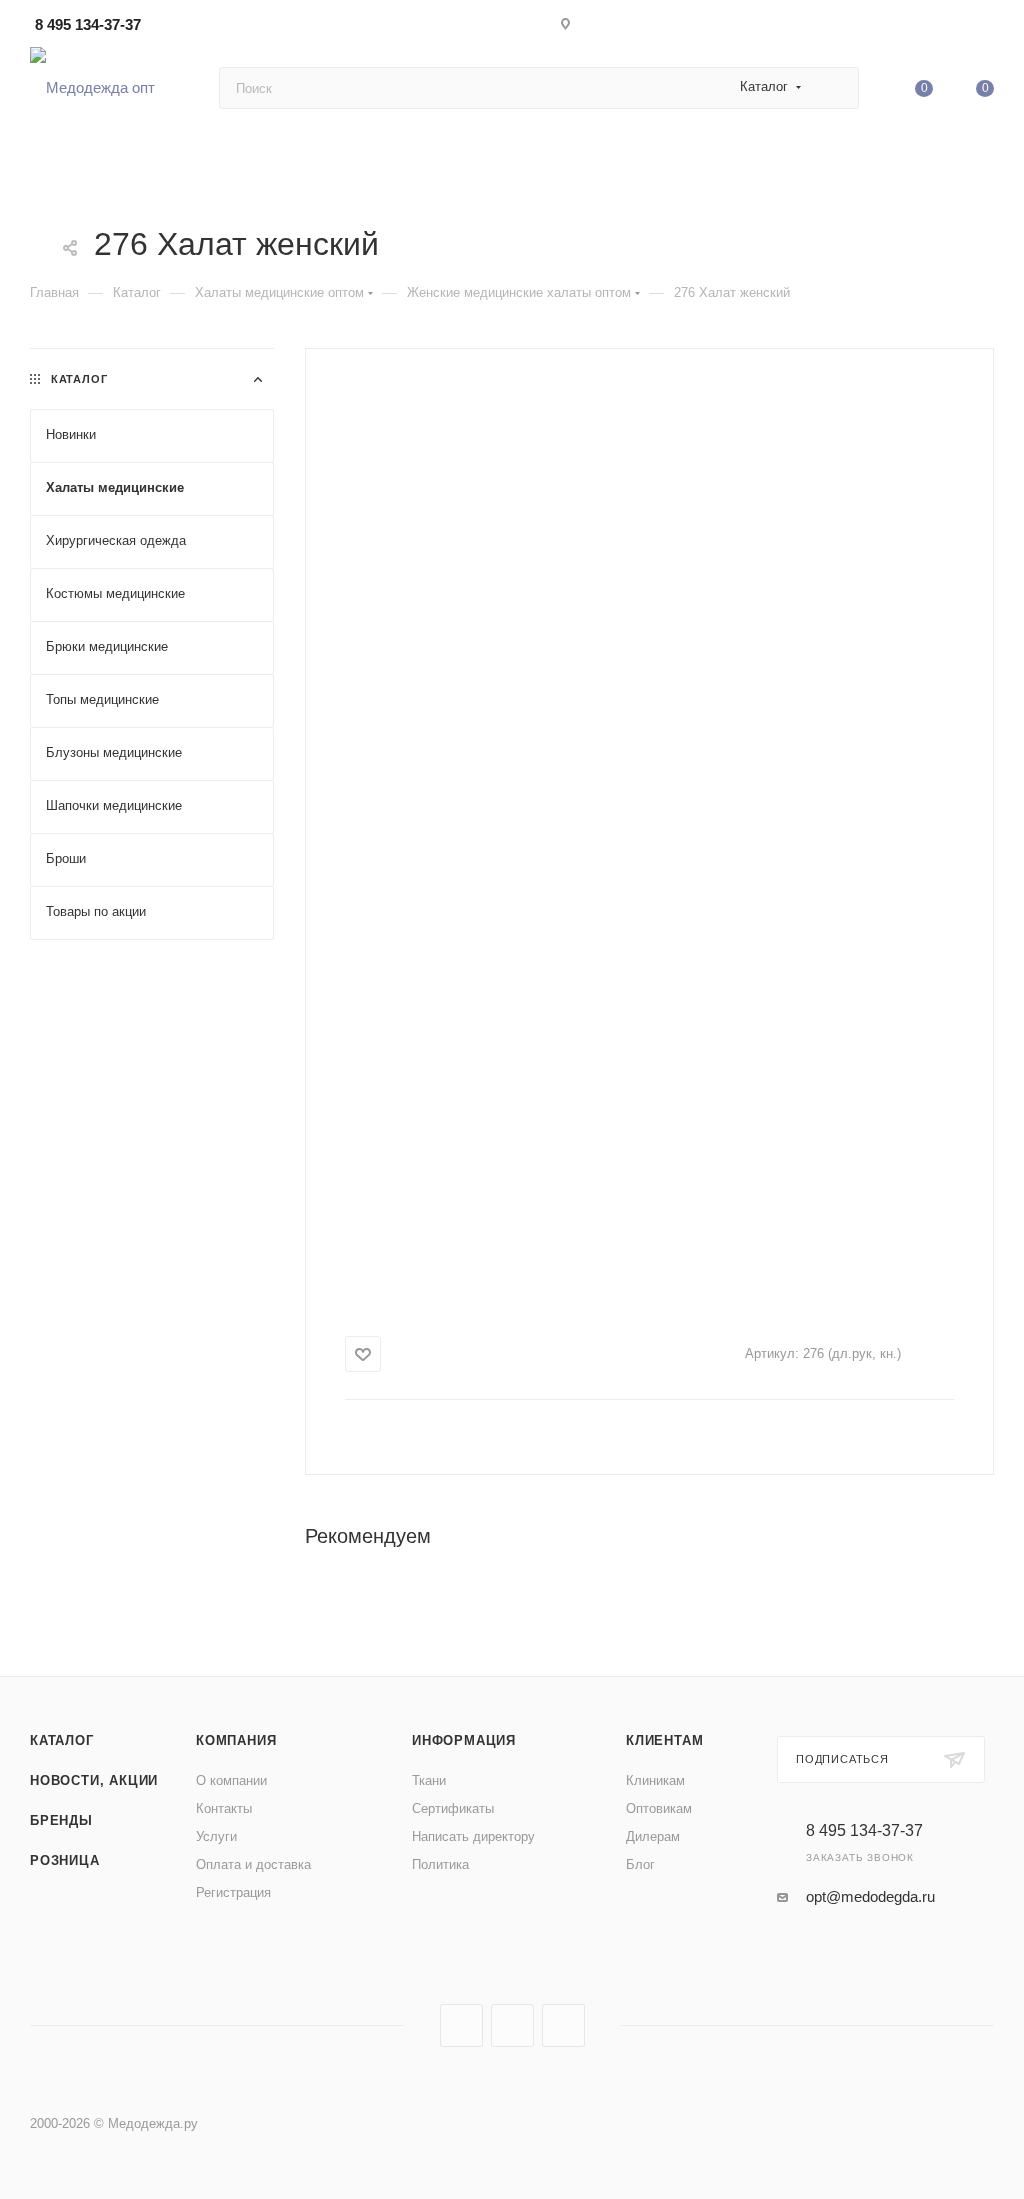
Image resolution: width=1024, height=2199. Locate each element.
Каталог (62, 1740)
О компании (231, 1780)
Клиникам (655, 1780)
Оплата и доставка (253, 1864)
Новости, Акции (94, 1780)
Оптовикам (659, 1808)
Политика (440, 1864)
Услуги (216, 1836)
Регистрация (233, 1892)
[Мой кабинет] (985, 27)
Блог (640, 1864)
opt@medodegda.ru (870, 1896)
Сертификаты (453, 1808)
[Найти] (834, 88)
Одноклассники (563, 2025)
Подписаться (842, 1759)
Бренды (61, 1820)
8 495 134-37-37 (88, 24)
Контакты (224, 1808)
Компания (236, 1740)
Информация (464, 1740)
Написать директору (473, 1836)
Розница (65, 1860)
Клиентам (664, 1740)
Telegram (512, 2025)
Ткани (429, 1780)
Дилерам (653, 1836)
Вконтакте (461, 2025)
